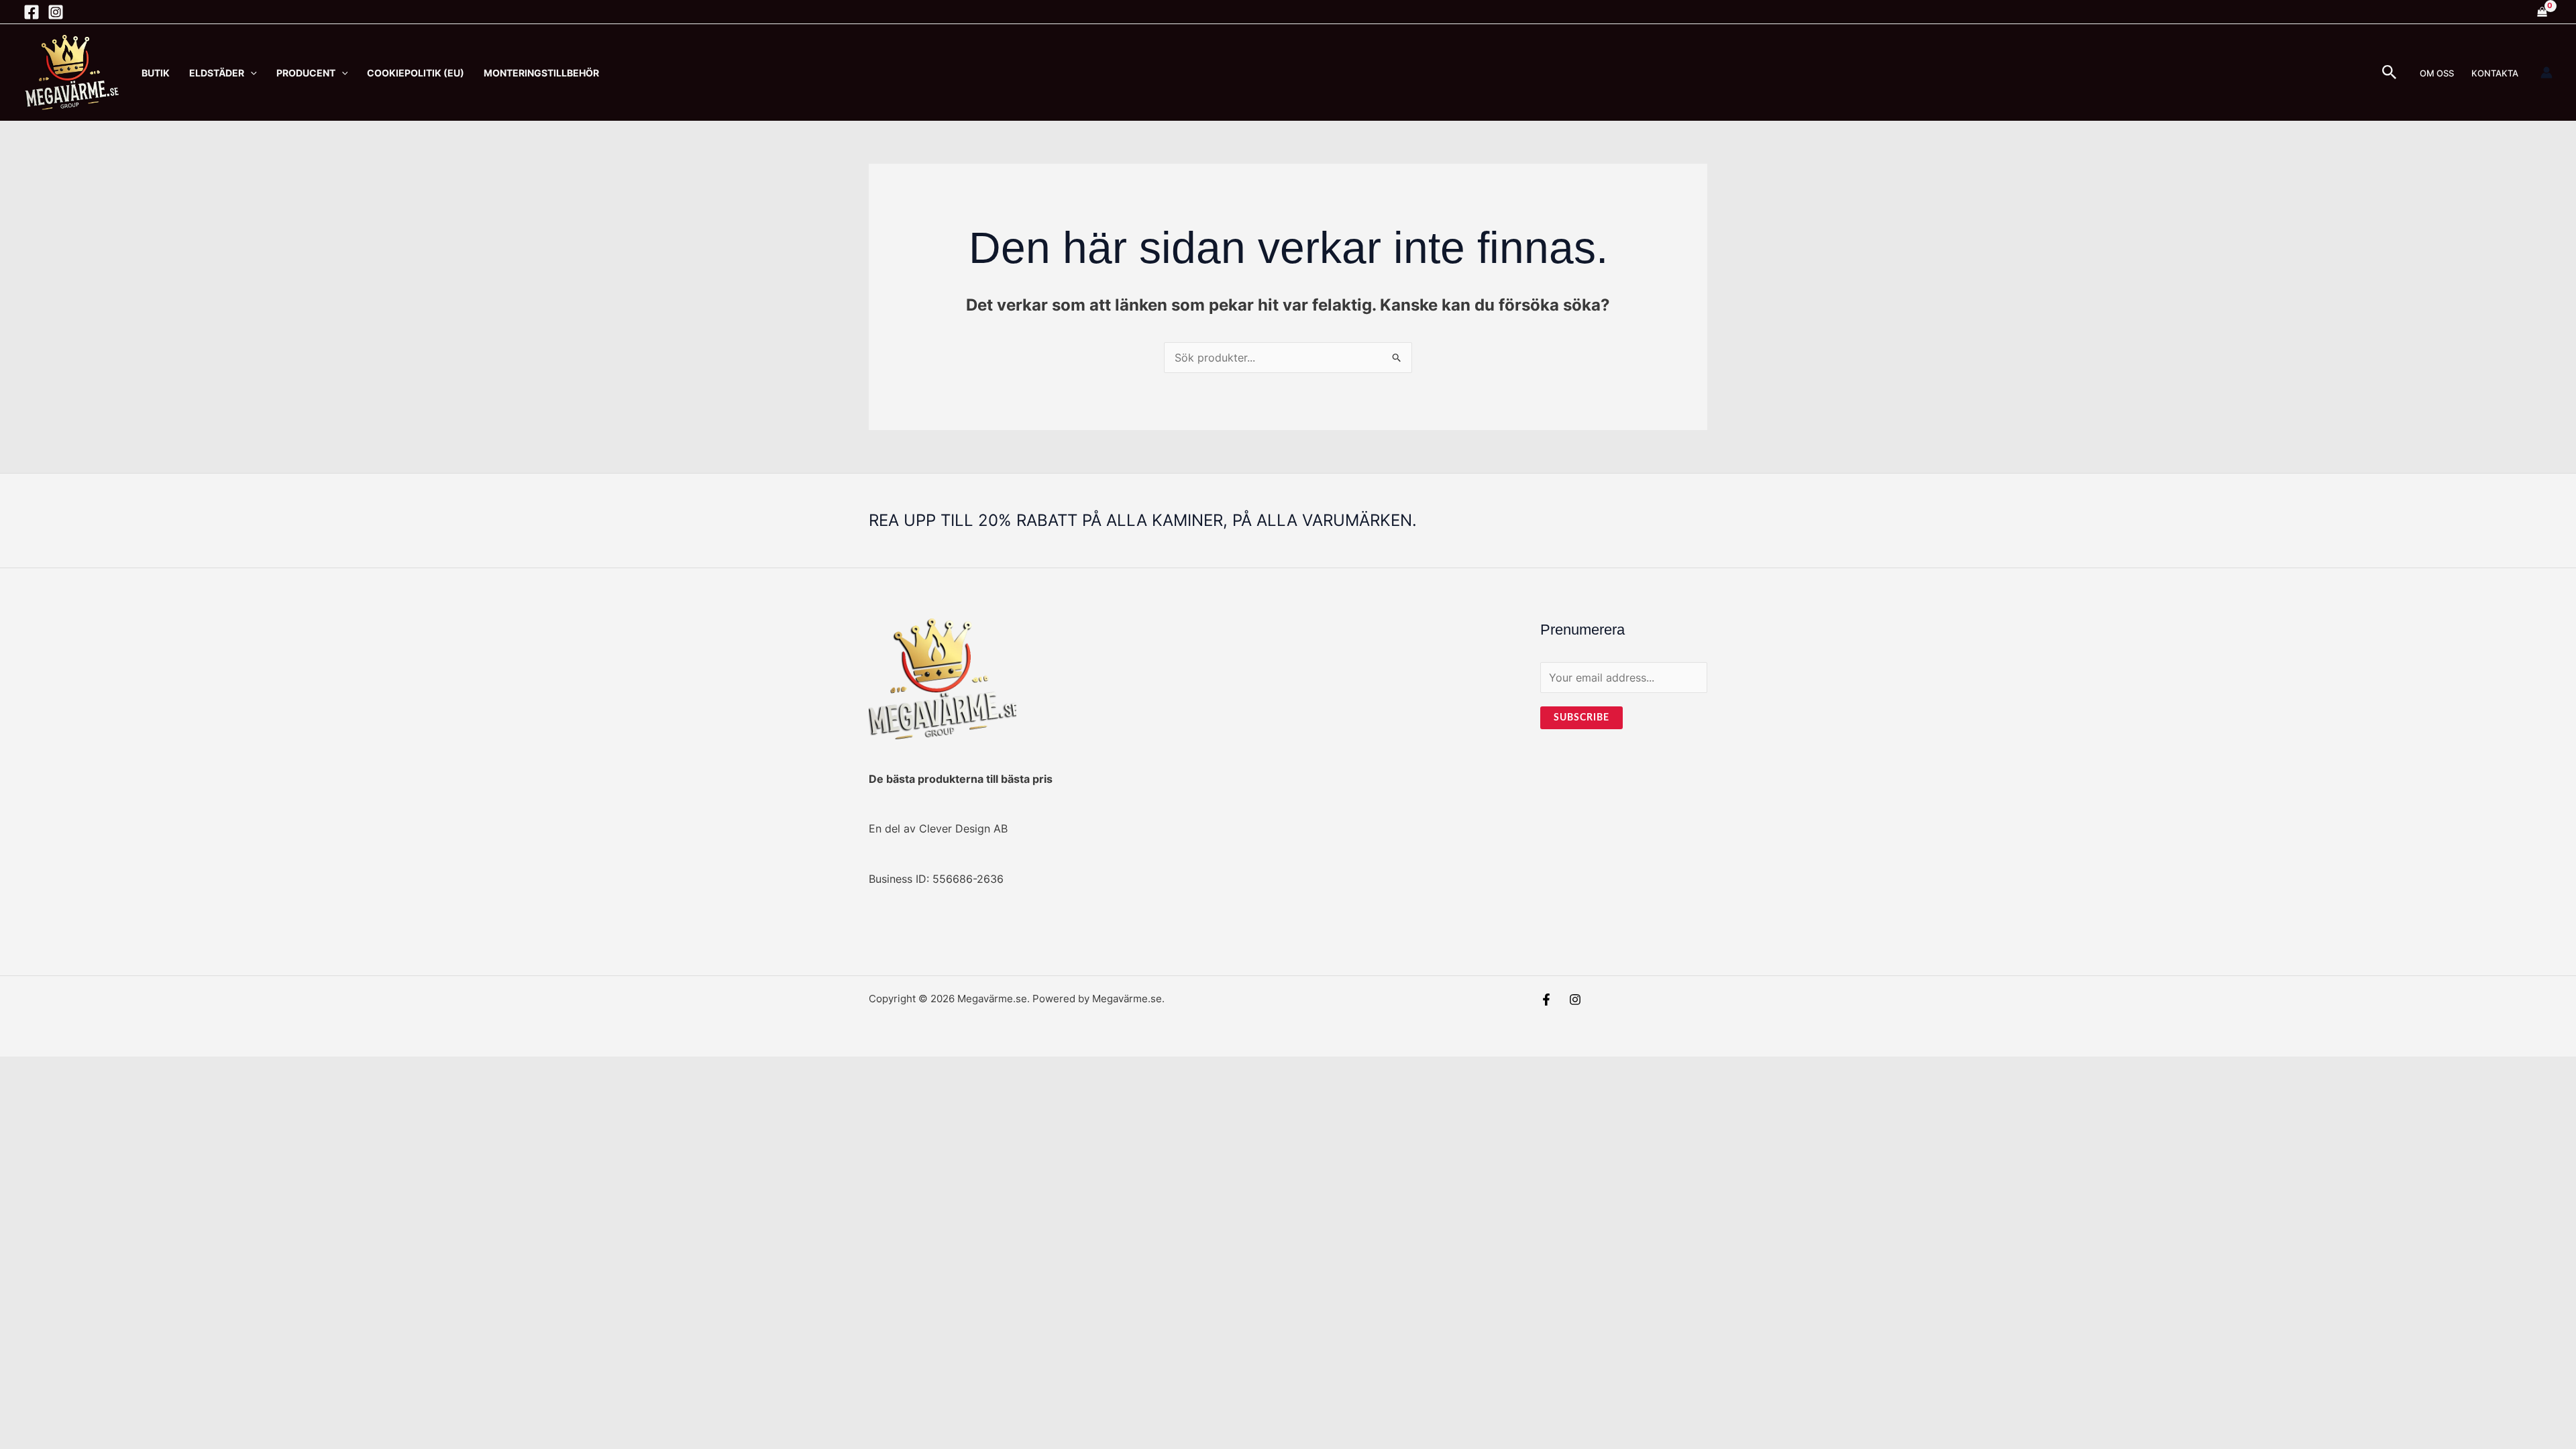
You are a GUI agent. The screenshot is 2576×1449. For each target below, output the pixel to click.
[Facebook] (32, 12)
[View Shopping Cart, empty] (2542, 12)
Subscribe (1581, 718)
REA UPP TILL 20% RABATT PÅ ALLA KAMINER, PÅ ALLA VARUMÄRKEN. (1143, 520)
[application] (251, 73)
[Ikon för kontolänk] (2546, 72)
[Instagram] (56, 12)
